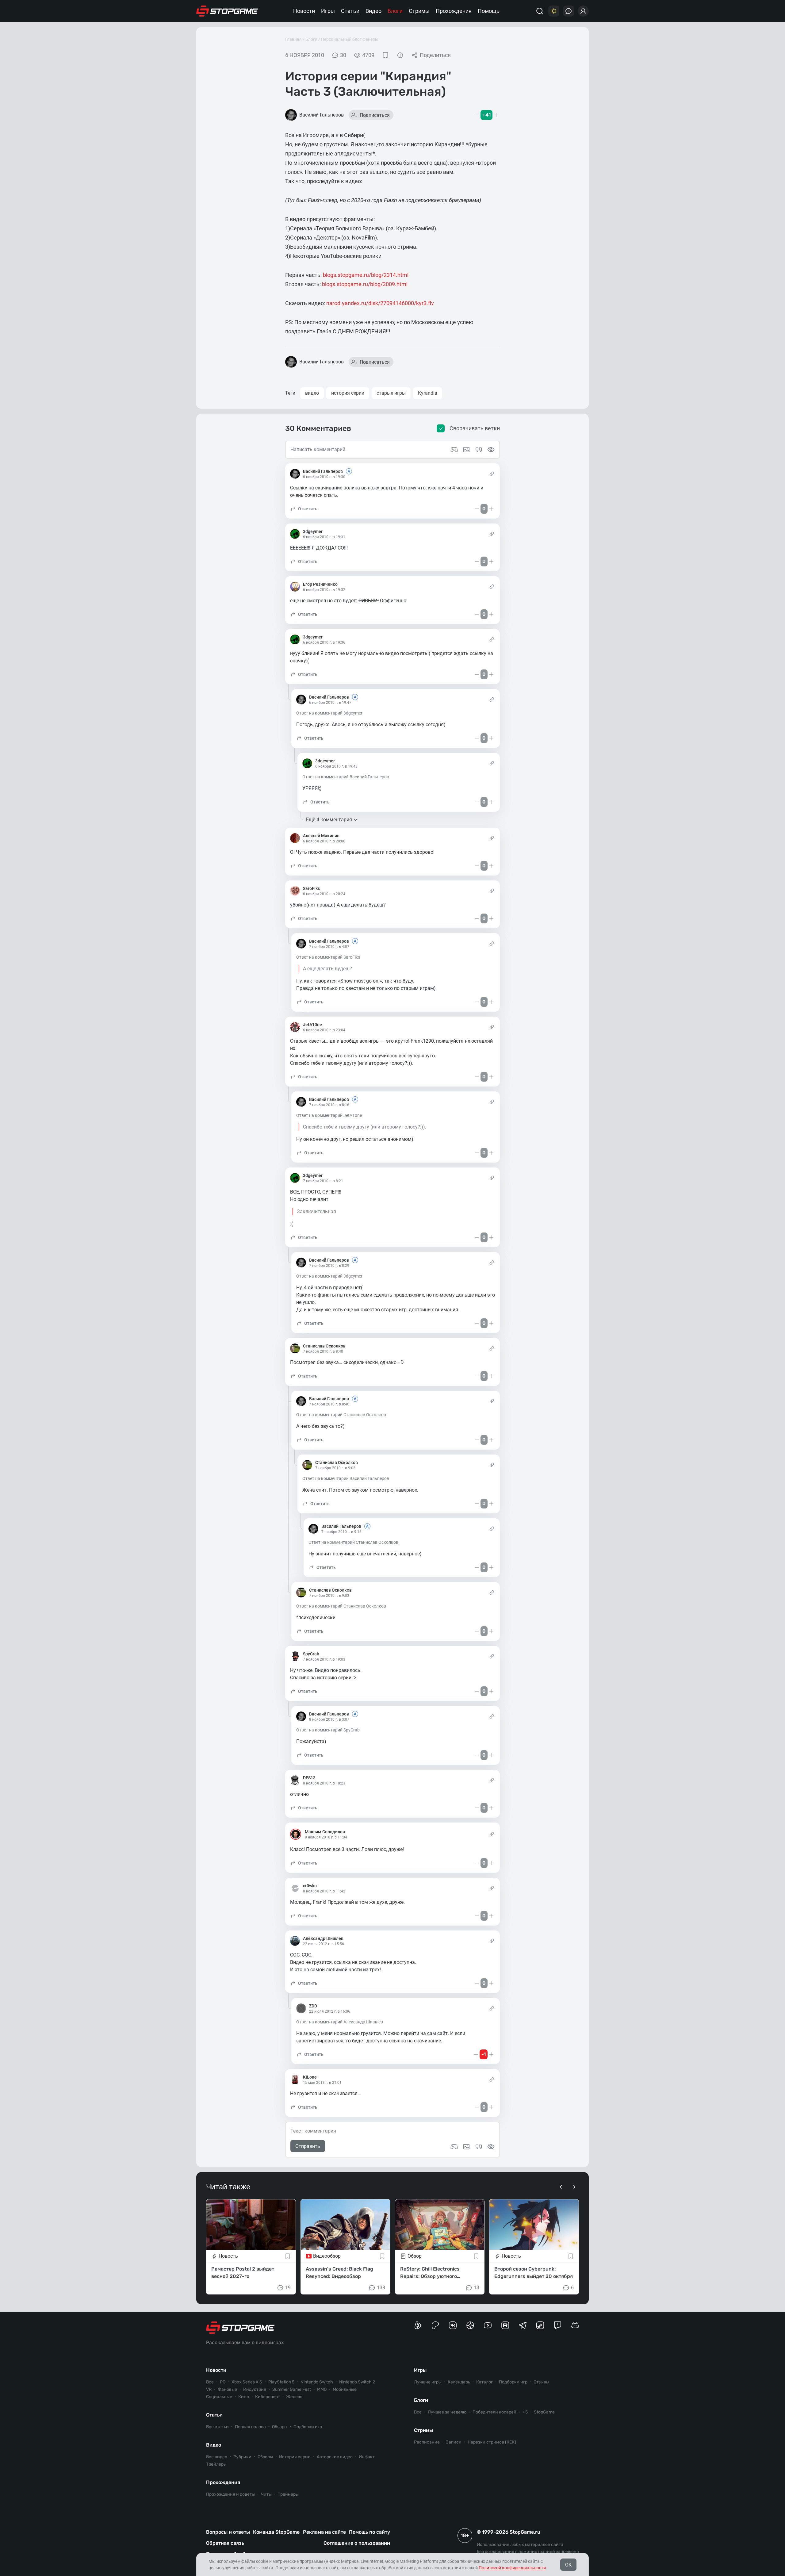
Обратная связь (225, 2543)
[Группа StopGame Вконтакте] (453, 2325)
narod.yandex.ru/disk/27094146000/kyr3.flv (380, 303)
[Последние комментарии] (569, 11)
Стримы (419, 11)
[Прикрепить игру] (454, 2147)
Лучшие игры (428, 2382)
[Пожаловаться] (400, 55)
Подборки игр (308, 2427)
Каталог (484, 2382)
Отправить (308, 2146)
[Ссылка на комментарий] (492, 474)
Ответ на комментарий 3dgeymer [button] (329, 713)
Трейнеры (288, 2494)
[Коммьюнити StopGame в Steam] (540, 2325)
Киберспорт (268, 2397)
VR (209, 2389)
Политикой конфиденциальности (512, 2568)
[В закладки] (385, 55)
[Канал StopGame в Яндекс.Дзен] (470, 2325)
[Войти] (583, 11)
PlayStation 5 (281, 2382)
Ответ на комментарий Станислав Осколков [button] (341, 1415)
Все (210, 2382)
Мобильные (345, 2389)
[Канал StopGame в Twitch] (558, 2325)
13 (477, 2288)
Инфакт (367, 2457)
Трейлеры (216, 2464)
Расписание (427, 2442)
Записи (454, 2442)
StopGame (544, 2412)
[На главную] (227, 11)
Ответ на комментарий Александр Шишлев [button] (340, 2022)
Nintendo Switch (317, 2382)
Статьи (350, 11)
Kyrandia (428, 393)
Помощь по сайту (370, 2532)
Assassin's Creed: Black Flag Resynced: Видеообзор (339, 2273)
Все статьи (217, 2427)
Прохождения (454, 11)
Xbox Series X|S (247, 2382)
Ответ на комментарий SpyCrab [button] (328, 1730)
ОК (568, 2565)
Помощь (489, 11)
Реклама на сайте (324, 2532)
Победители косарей (494, 2412)
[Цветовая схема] (554, 11)
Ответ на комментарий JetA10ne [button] (329, 1115)
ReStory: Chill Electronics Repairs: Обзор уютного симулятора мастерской (430, 2273)
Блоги (395, 11)
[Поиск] (540, 11)
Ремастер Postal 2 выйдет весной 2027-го (243, 2273)
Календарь (459, 2382)
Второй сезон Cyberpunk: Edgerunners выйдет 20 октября (534, 2273)
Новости (304, 11)
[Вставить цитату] (479, 2147)
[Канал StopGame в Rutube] (505, 2325)
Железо (294, 2397)
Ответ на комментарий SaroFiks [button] (328, 957)
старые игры (391, 393)
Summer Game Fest (292, 2389)
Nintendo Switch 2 (357, 2382)
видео (312, 393)
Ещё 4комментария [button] (329, 820)
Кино (244, 2397)
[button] (304, 509)
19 (288, 2288)
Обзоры (280, 2427)
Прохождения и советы (230, 2494)
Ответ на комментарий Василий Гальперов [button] (346, 777)
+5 (525, 2412)
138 (381, 2288)
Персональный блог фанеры (350, 39)
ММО (322, 2389)
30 (343, 55)
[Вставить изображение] (466, 2147)
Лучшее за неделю (447, 2412)
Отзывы (541, 2382)
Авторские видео (335, 2457)
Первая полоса (250, 2427)
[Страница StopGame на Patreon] (435, 2325)
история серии (348, 393)
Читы (266, 2494)
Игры (328, 11)
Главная (293, 39)
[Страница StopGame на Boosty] (418, 2325)
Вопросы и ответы (228, 2532)
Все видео (217, 2457)
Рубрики (242, 2457)
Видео (373, 11)
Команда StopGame (276, 2532)
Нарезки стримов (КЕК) (492, 2442)
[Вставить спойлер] (491, 2147)
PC (223, 2382)
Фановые (227, 2389)
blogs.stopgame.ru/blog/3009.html (365, 284)
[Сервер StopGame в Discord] (575, 2325)
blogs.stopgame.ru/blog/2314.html (366, 275)
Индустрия (255, 2389)
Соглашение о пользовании (357, 2543)
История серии (295, 2457)
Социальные (219, 2397)
